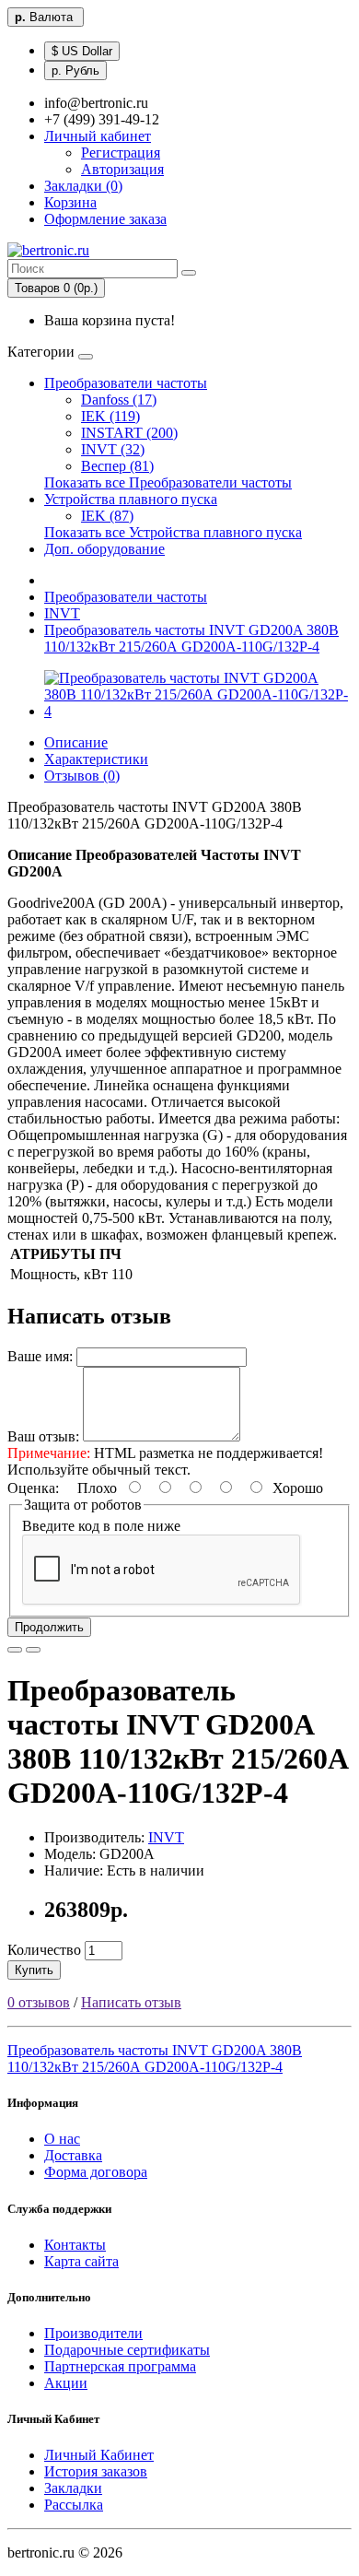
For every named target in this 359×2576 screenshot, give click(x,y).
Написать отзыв (131, 2002)
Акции (66, 2383)
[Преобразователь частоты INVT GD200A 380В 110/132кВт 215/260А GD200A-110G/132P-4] (198, 711)
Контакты (75, 2245)
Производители (93, 2333)
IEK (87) (107, 516)
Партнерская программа (120, 2366)
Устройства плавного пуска (131, 499)
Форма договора (96, 2172)
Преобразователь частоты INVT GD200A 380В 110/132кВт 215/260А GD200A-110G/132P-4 (191, 638)
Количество (44, 1950)
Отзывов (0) (82, 776)
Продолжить (49, 1627)
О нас (62, 2139)
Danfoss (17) (119, 400)
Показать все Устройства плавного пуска (173, 532)
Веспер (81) (117, 466)
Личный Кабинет (99, 2455)
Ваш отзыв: (43, 1436)
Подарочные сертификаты (127, 2350)
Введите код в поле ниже (101, 1526)
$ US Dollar (82, 51)
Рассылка (74, 2505)
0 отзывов (39, 2002)
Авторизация (122, 169)
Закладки (73, 2488)
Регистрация (121, 153)
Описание (76, 742)
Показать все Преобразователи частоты (168, 482)
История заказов (96, 2471)
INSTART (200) (129, 433)
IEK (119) (110, 416)
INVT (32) (113, 449)
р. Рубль (75, 71)
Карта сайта (81, 2261)
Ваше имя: (40, 1356)
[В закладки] (15, 1650)
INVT (62, 613)
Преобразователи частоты (126, 383)
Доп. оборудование (104, 549)
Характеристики (96, 759)
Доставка (73, 2155)
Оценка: (33, 1488)
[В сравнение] (33, 1650)
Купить (34, 1970)
